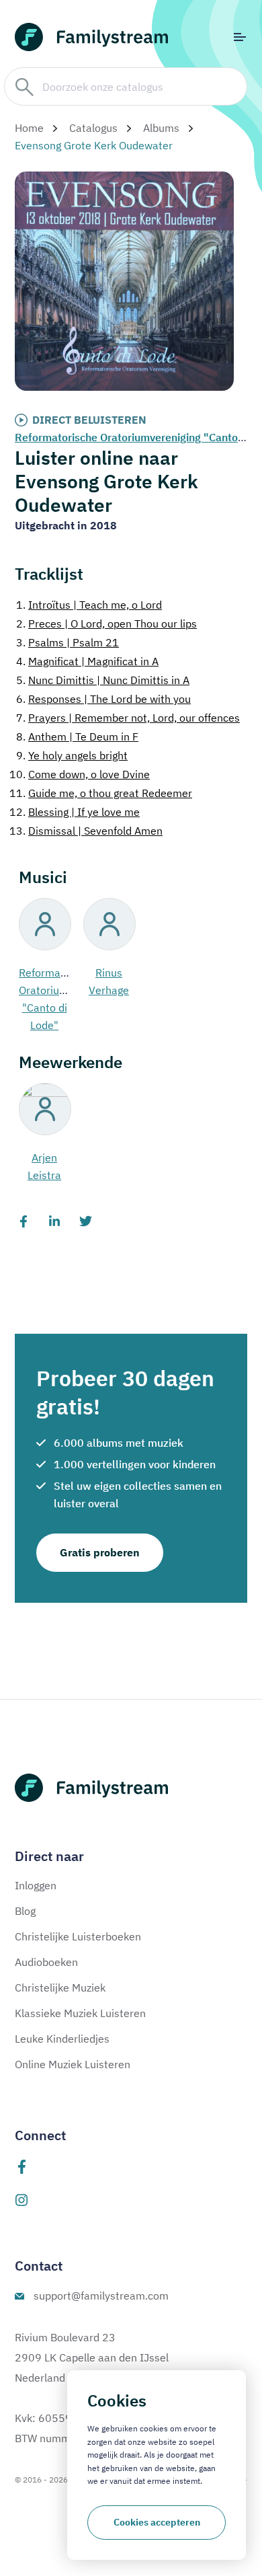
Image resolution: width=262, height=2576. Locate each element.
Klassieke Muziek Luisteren (80, 2013)
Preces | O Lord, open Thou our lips (106, 623)
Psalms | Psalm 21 (68, 642)
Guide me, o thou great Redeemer (101, 793)
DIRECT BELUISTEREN (89, 420)
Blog (25, 1911)
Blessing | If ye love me (75, 812)
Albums (161, 128)
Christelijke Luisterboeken (78, 1936)
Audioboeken (46, 1962)
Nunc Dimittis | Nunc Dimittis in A (103, 680)
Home (29, 128)
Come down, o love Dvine (80, 774)
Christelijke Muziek (60, 1987)
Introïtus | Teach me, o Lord (89, 605)
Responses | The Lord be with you (103, 699)
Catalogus (93, 128)
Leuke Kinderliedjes (62, 2039)
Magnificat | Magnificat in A (87, 661)
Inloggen (36, 1885)
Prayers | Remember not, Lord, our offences (128, 718)
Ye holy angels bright (72, 755)
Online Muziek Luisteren (73, 2064)
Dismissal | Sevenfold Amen (86, 831)
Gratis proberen (100, 1552)
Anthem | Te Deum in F (77, 736)
